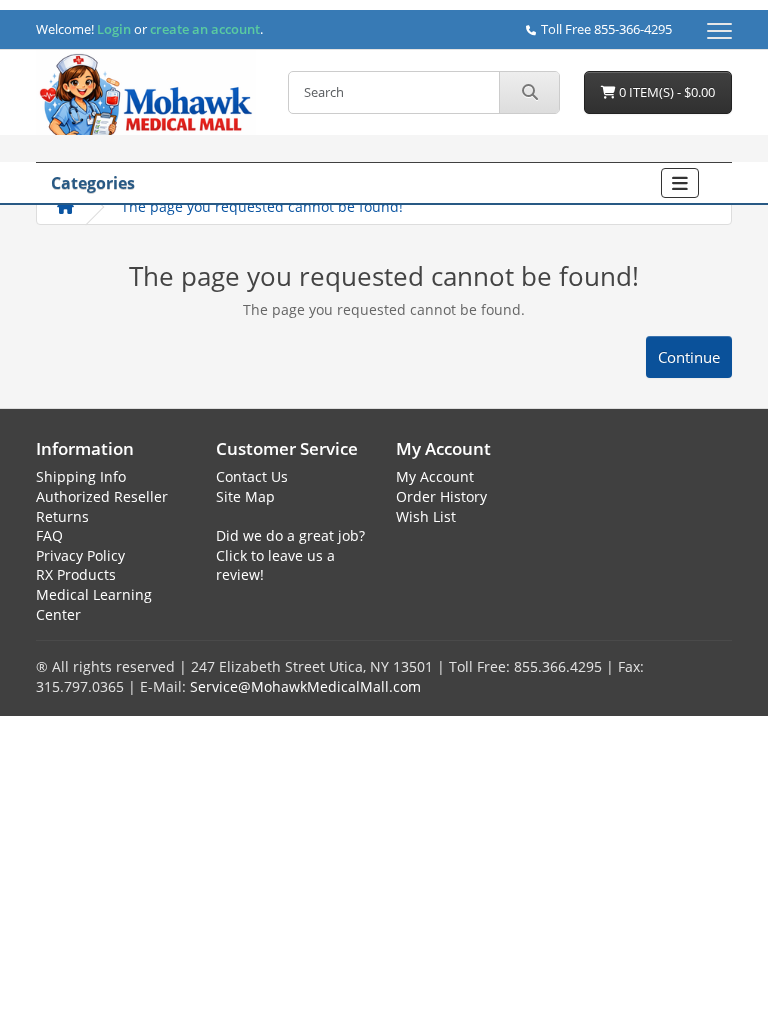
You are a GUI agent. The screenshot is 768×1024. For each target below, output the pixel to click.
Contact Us (252, 476)
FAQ (49, 535)
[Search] (529, 92)
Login (114, 29)
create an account (203, 29)
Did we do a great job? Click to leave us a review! (290, 555)
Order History (441, 496)
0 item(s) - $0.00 (665, 92)
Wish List (426, 516)
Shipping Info (81, 476)
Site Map (245, 496)
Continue (689, 357)
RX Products (76, 574)
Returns (62, 516)
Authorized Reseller (102, 496)
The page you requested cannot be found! (262, 206)
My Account (435, 476)
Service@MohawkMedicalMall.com (305, 686)
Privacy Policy (80, 555)
